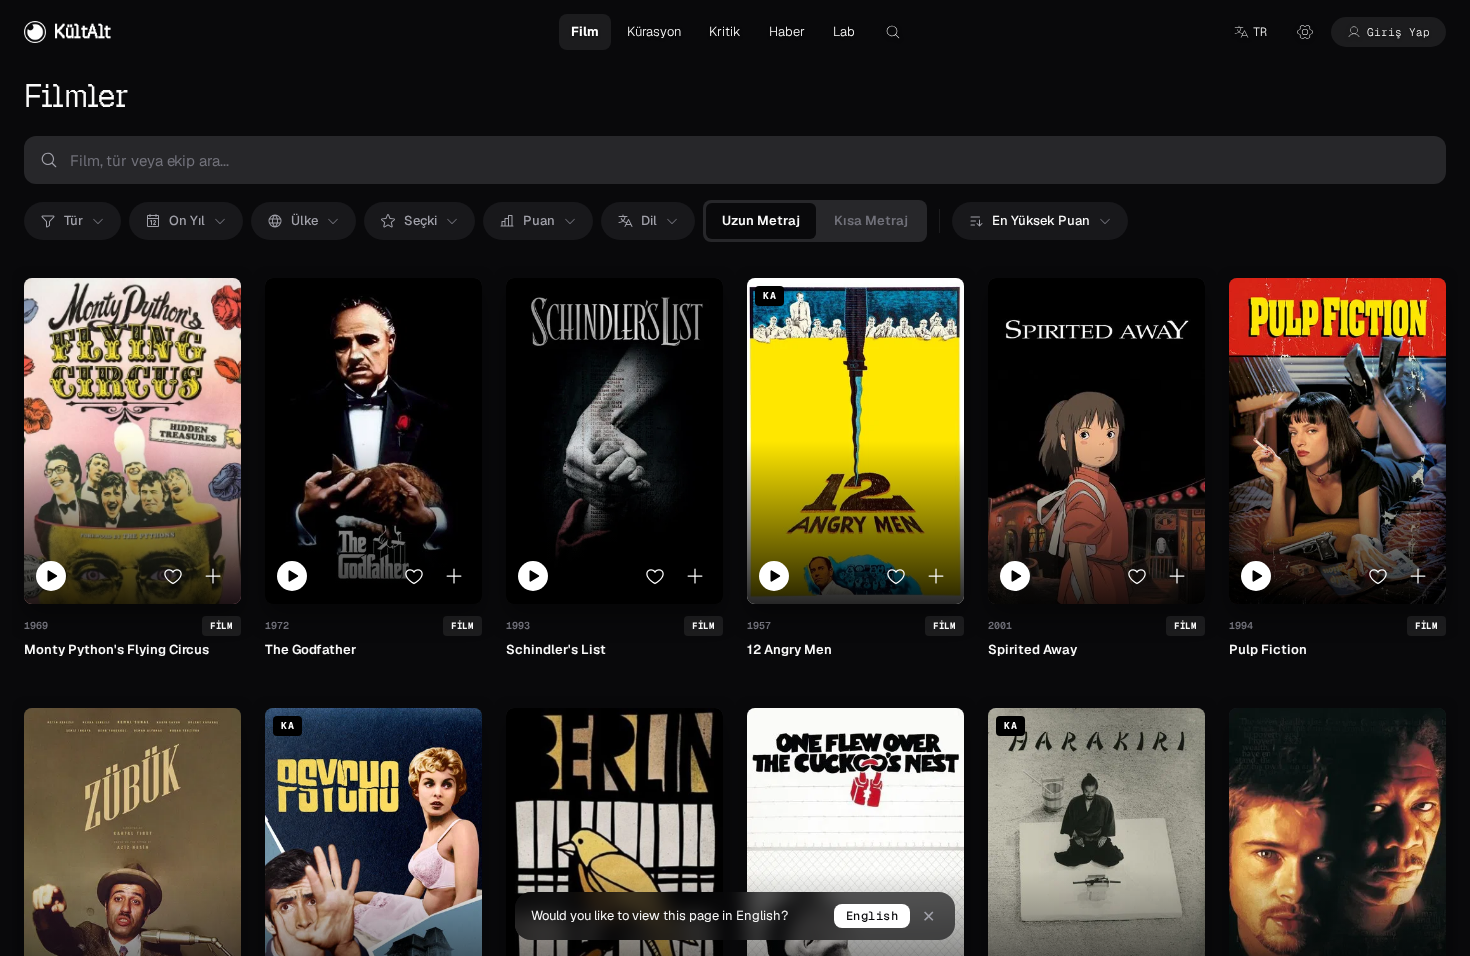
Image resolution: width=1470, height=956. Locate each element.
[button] (1250, 32)
